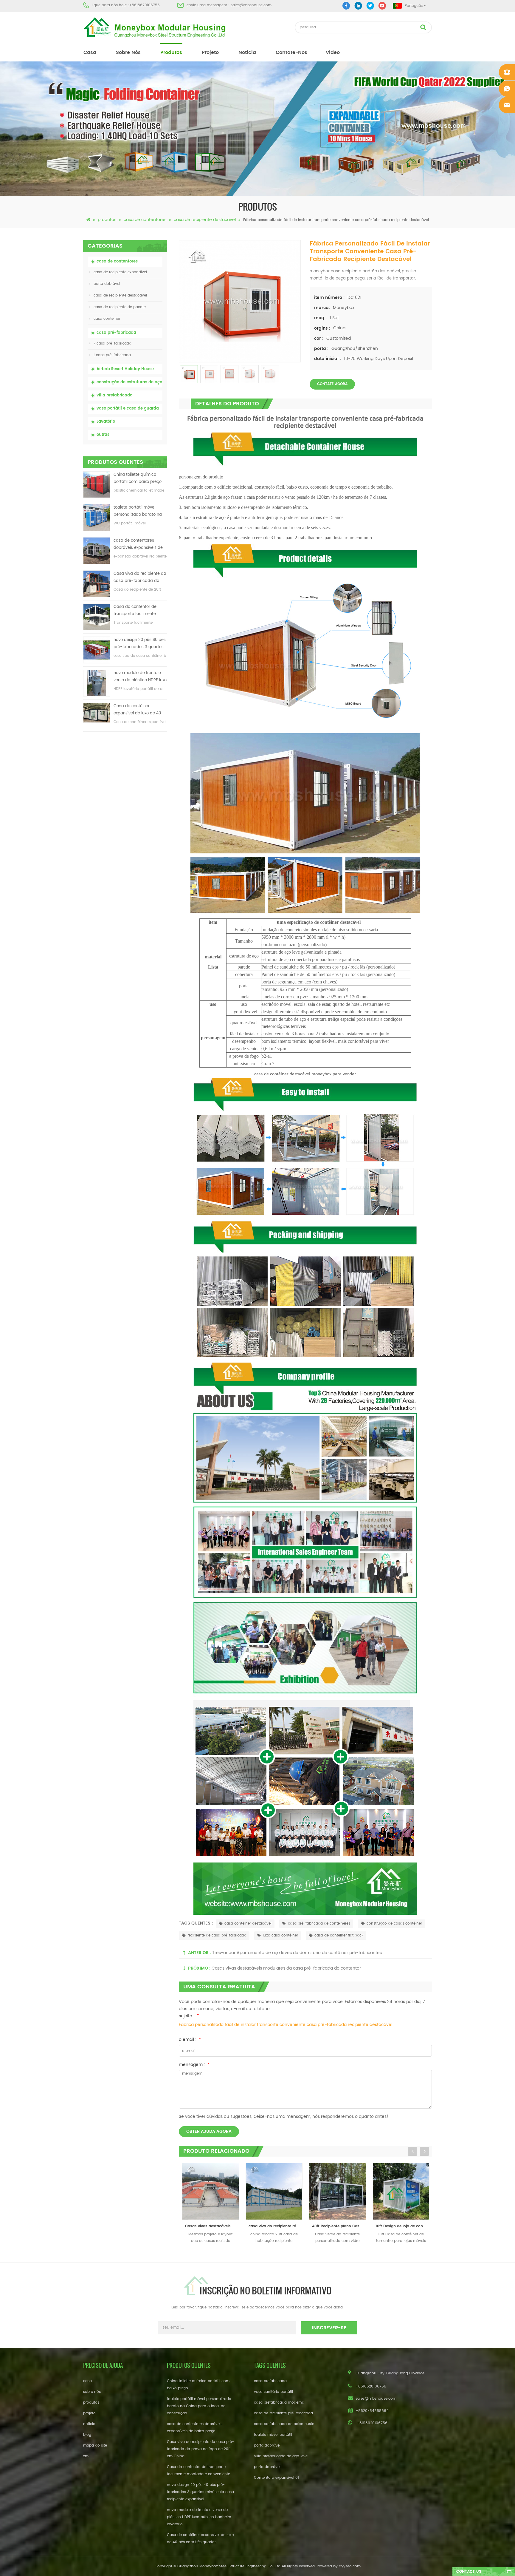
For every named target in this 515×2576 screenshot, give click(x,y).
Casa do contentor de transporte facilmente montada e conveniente (137, 611)
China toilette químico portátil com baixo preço (138, 478)
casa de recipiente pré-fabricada (283, 2413)
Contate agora (332, 384)
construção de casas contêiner (394, 1923)
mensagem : (194, 2065)
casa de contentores (145, 220)
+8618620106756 (144, 5)
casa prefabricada (270, 2381)
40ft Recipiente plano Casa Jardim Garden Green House (217, 2226)
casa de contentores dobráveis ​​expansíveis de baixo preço (138, 545)
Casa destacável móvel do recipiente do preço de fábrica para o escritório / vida (344, 2226)
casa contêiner (107, 319)
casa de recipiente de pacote (120, 307)
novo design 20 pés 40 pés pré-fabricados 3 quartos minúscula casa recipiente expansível (140, 644)
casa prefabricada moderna (279, 2403)
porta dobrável (107, 284)
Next (424, 2151)
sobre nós (128, 52)
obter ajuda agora (209, 2131)
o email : (190, 2040)
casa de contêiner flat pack (339, 1935)
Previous (412, 2151)
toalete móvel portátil (273, 2435)
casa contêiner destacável (248, 1923)
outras (103, 435)
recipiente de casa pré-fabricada (217, 1935)
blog (87, 2435)
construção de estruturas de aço (129, 382)
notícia (247, 52)
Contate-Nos (291, 52)
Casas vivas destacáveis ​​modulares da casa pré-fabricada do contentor (286, 1968)
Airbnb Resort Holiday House (125, 369)
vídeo (333, 52)
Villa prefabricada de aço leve (281, 2456)
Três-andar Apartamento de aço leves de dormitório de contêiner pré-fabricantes (297, 1953)
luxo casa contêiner (280, 1935)
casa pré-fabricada (116, 333)
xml (86, 2456)
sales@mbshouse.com (251, 5)
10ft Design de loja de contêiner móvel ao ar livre (281, 2226)
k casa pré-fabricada (113, 343)
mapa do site (95, 2445)
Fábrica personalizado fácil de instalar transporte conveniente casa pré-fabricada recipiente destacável (286, 2025)
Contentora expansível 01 (276, 2478)
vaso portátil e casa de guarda (128, 409)
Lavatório (106, 422)
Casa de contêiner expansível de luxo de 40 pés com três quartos (137, 710)
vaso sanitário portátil (273, 2392)
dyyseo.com (350, 2566)
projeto (210, 52)
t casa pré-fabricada (112, 355)
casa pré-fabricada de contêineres (319, 1923)
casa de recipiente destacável (205, 220)
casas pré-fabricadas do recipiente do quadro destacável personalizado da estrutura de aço (408, 2226)
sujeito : (189, 2016)
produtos (171, 52)
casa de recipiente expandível (120, 272)
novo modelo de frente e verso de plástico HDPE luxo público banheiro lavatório (140, 677)
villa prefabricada (115, 395)
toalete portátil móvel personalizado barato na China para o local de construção (138, 511)
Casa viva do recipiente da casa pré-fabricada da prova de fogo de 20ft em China (140, 578)
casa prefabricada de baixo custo (284, 2424)
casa (90, 52)
